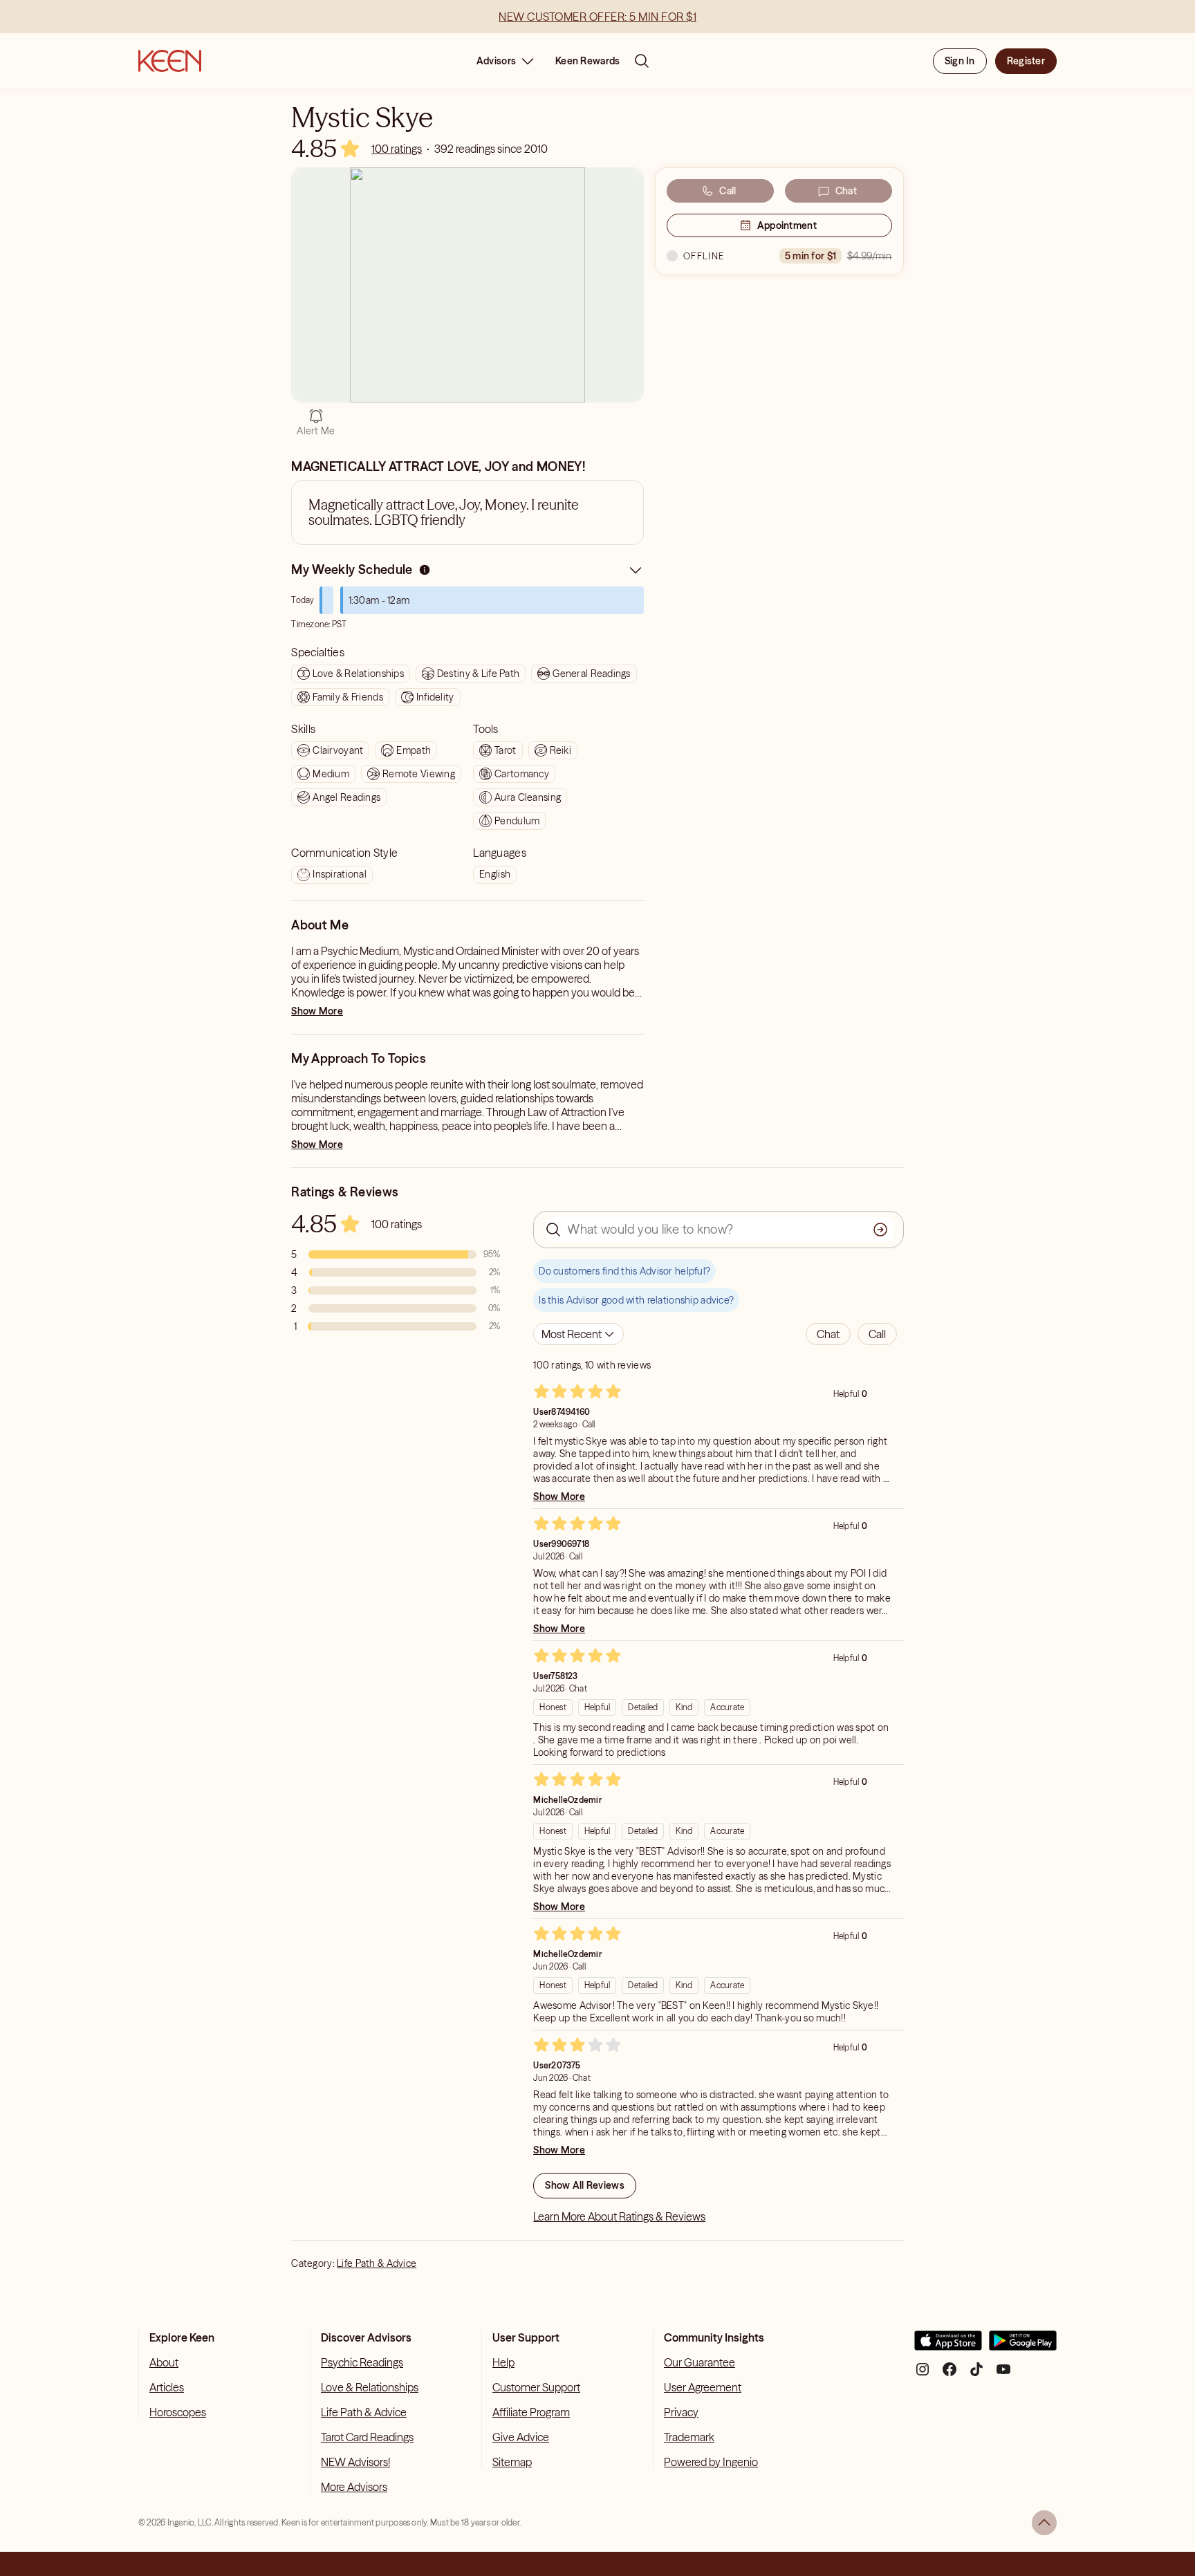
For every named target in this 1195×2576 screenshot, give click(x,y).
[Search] (642, 61)
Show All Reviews (584, 2185)
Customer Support (536, 2387)
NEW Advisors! (355, 2462)
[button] (828, 1334)
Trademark (689, 2437)
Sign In (960, 61)
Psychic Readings (362, 2362)
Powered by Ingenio (711, 2462)
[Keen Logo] (170, 61)
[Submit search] (880, 1230)
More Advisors (354, 2487)
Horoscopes (178, 2412)
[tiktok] (976, 2374)
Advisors (496, 61)
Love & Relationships (370, 2387)
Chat (846, 191)
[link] (397, 149)
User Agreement (703, 2387)
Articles (167, 2387)
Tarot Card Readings (367, 2437)
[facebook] (949, 2374)
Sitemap (512, 2462)
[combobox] (578, 1334)
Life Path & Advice (377, 2263)
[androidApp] (1023, 2346)
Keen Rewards (587, 61)
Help (503, 2362)
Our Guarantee (700, 2362)
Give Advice (521, 2437)
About (164, 2362)
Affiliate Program (531, 2412)
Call (728, 191)
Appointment (787, 225)
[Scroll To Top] (1044, 2523)
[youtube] (1003, 2374)
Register (1026, 61)
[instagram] (923, 2374)
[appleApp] (948, 2346)
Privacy (681, 2412)
